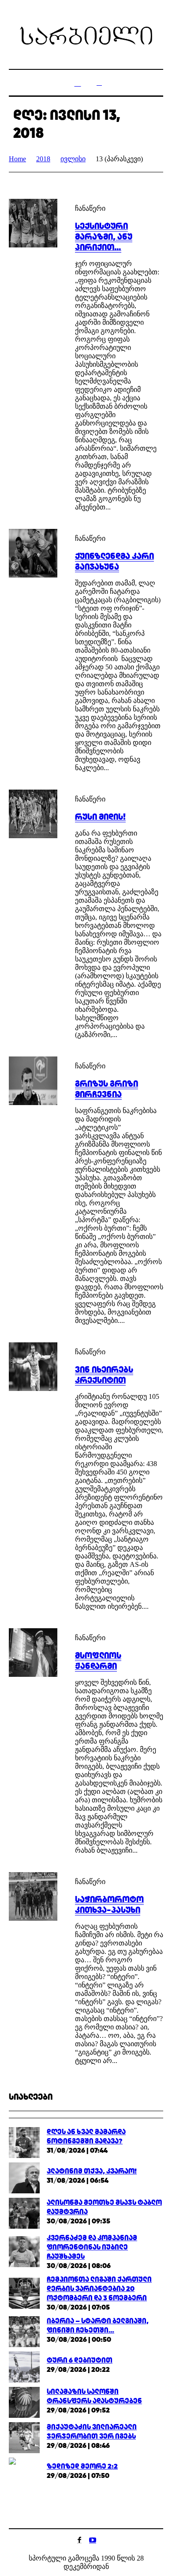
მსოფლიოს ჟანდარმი (98, 1660)
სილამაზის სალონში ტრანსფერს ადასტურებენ (94, 2396)
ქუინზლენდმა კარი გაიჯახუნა (114, 561)
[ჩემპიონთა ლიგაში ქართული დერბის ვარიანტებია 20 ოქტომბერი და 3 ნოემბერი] (24, 2293)
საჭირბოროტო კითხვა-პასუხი (109, 1904)
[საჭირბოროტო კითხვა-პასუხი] (33, 1896)
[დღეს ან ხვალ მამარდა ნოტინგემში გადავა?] (24, 2142)
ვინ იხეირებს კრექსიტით (104, 1375)
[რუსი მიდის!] (33, 814)
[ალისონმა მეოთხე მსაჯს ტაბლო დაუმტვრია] (24, 2213)
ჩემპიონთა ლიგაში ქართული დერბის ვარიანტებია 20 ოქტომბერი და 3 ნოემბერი (99, 2289)
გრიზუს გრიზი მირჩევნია (107, 1089)
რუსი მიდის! (100, 817)
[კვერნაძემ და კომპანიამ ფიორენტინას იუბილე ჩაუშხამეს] (24, 2251)
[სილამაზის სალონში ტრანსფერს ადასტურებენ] (24, 2402)
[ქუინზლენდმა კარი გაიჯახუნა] (33, 553)
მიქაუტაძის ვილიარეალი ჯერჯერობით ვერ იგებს (92, 2432)
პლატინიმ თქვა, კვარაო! (92, 2171)
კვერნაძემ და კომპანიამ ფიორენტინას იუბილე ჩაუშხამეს (92, 2247)
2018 (43, 159)
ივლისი (73, 159)
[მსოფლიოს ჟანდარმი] (33, 1653)
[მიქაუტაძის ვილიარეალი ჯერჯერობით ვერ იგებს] (24, 2437)
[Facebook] (79, 2540)
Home (17, 159)
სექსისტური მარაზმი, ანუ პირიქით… (104, 236)
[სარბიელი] (86, 36)
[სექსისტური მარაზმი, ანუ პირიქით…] (33, 223)
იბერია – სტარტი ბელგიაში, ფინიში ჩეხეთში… (98, 2325)
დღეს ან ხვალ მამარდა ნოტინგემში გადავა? (86, 2136)
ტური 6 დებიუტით (80, 2360)
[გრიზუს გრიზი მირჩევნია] (33, 1081)
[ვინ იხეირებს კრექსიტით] (33, 1367)
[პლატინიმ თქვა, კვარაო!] (24, 2177)
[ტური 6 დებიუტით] (24, 2366)
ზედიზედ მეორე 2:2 (82, 2466)
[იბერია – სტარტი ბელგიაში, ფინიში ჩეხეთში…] (24, 2331)
